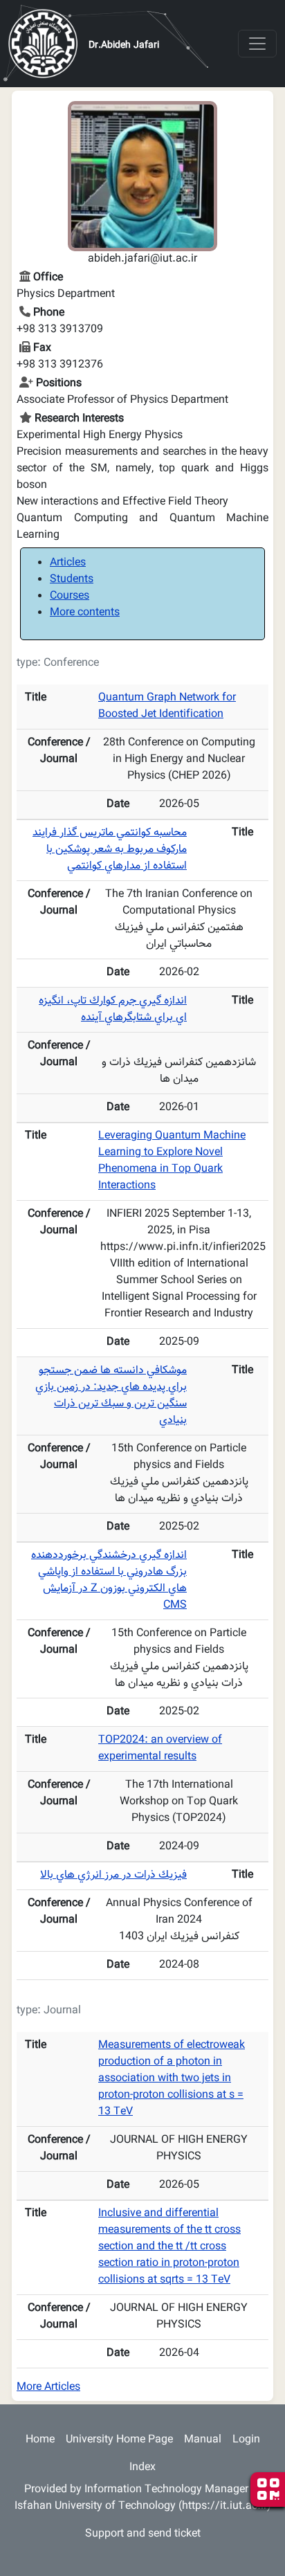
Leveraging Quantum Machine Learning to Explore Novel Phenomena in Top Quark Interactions (172, 1161)
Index (142, 2468)
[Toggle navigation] (257, 44)
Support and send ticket (143, 2534)
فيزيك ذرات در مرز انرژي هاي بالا (113, 1875)
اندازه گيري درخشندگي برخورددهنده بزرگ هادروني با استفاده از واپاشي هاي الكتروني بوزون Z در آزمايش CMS (109, 1580)
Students (72, 580)
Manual (203, 2440)
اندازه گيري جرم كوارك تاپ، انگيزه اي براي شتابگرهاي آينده (113, 1009)
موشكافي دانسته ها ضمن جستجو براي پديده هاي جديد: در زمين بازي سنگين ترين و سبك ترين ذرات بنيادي (111, 1396)
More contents (85, 613)
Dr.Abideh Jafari (124, 46)
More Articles (48, 2387)
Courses (70, 596)
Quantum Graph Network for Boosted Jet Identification (167, 706)
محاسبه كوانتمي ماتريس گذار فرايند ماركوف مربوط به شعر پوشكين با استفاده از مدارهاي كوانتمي (110, 850)
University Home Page (119, 2440)
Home (40, 2440)
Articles (68, 563)
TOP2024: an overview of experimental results (160, 1749)
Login (246, 2440)
